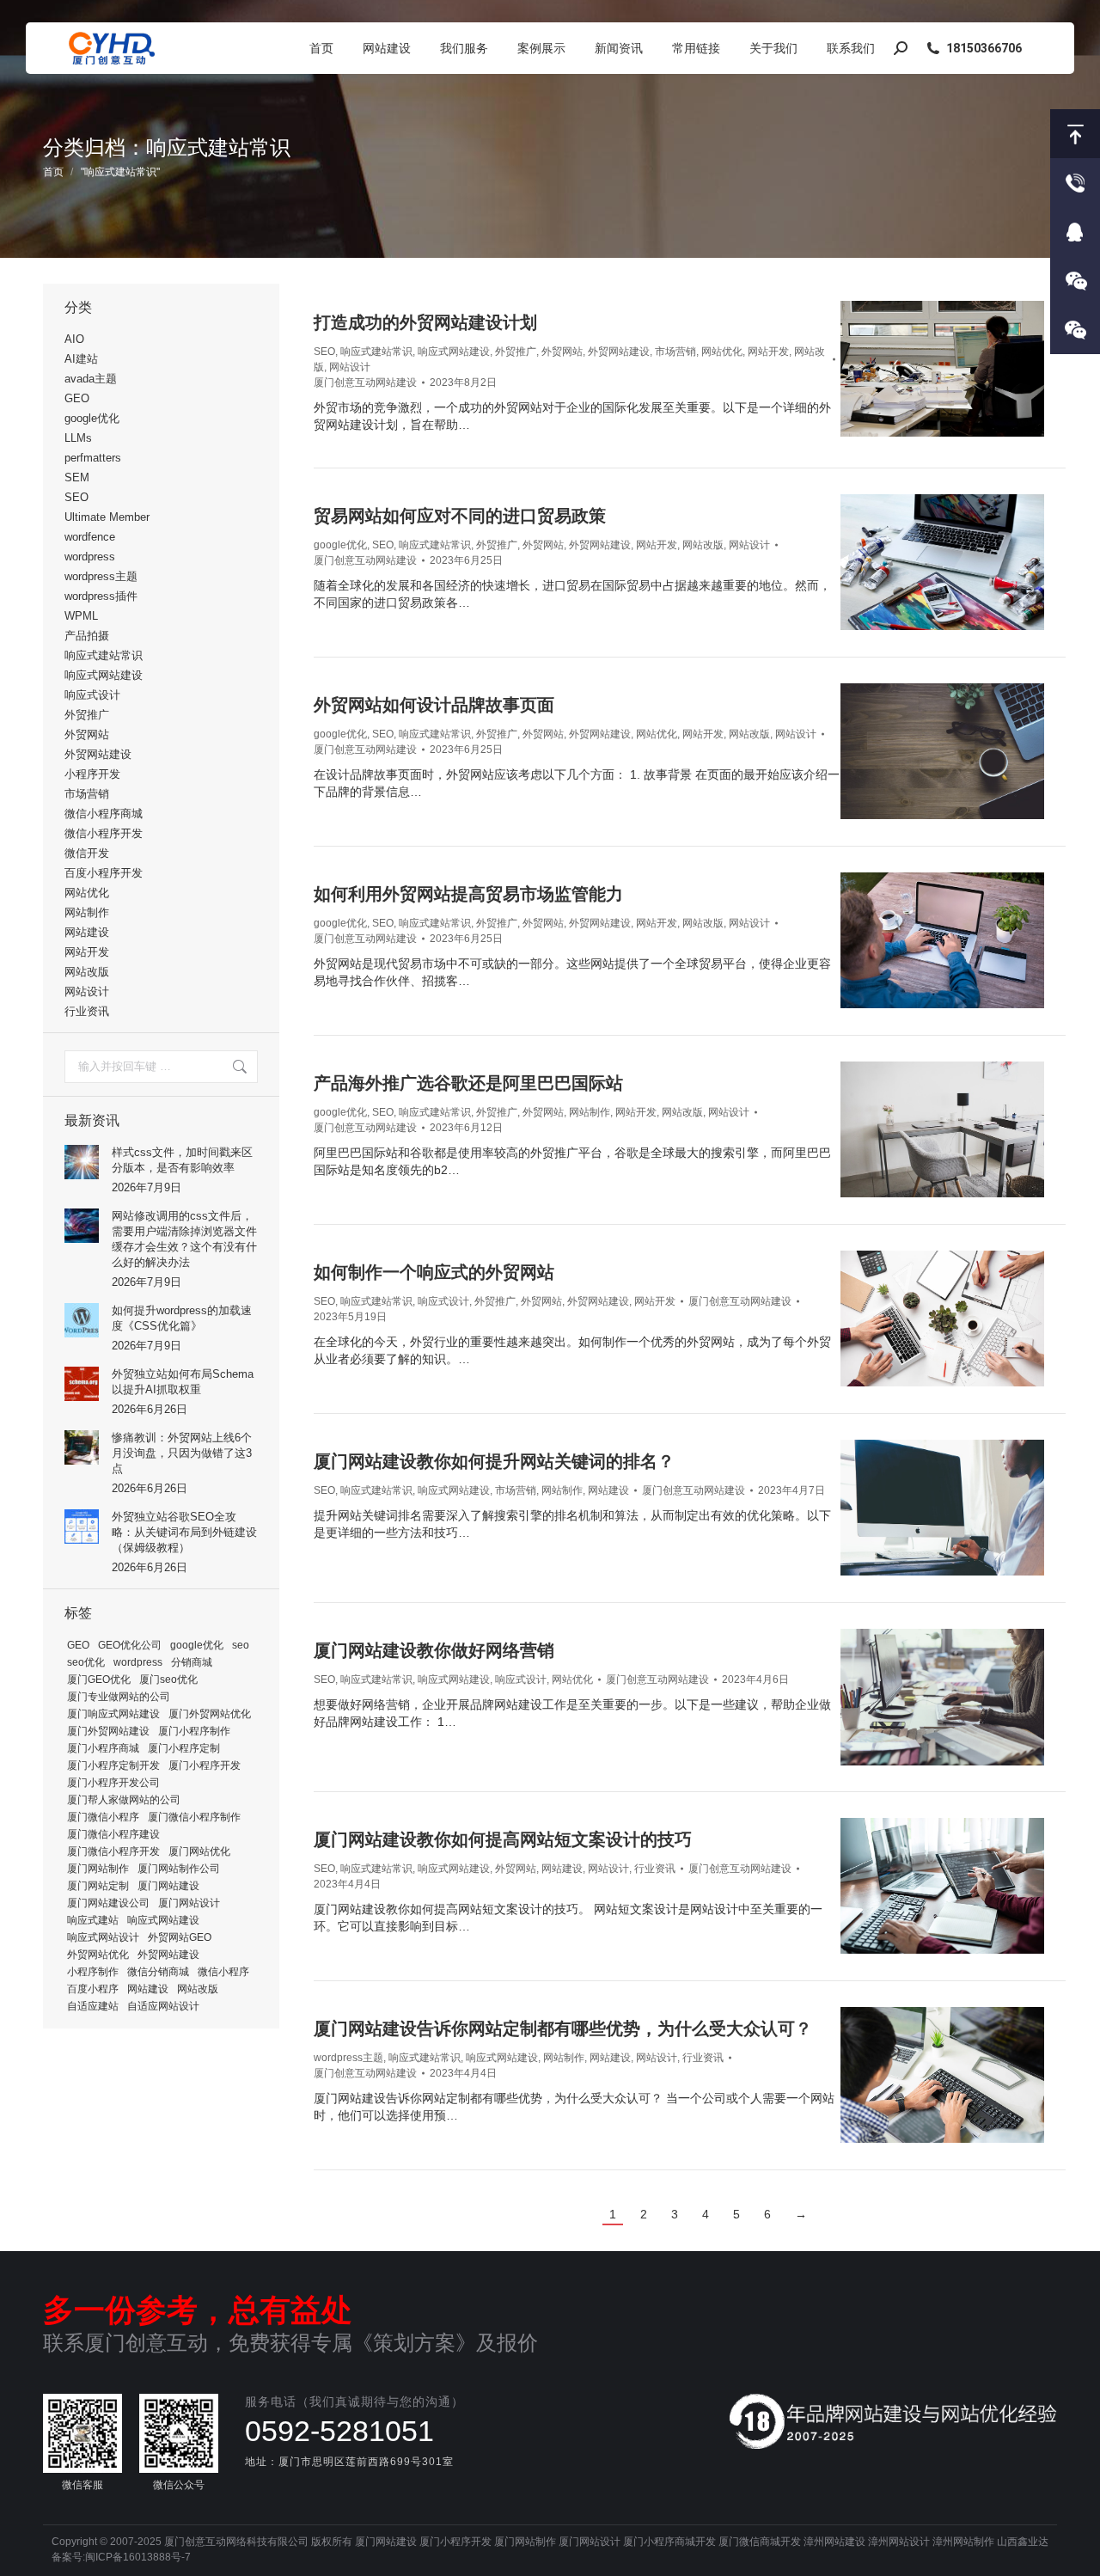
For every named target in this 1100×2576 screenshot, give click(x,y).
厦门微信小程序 (103, 1817)
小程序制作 (93, 1972)
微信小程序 (223, 1972)
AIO (74, 339)
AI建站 (81, 359)
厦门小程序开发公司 (113, 1783)
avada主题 (91, 379)
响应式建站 (93, 1920)
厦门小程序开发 (205, 1765)
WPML (81, 616)
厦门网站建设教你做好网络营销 (434, 1650)
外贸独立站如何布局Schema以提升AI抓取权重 (183, 1382)
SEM (77, 477)
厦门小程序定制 (184, 1748)
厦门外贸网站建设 (108, 1731)
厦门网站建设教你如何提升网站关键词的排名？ (494, 1461)
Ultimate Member (107, 517)
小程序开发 (92, 774)
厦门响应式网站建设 (113, 1714)
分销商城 (192, 1662)
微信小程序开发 (104, 833)
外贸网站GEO (180, 1937)
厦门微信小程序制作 (194, 1817)
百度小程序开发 (104, 873)
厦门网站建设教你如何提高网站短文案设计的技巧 (503, 1839)
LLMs (78, 438)
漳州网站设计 (899, 2542)
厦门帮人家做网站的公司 (124, 1800)
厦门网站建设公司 (108, 1903)
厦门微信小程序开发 (113, 1851)
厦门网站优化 (199, 1851)
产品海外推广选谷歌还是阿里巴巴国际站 (468, 1083)
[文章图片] (82, 1162)
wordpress (90, 557)
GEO (77, 398)
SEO (324, 352)
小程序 (1075, 281)
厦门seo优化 (168, 1680)
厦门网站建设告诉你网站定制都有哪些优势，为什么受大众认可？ (563, 2028)
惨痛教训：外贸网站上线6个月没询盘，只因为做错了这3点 (182, 1453)
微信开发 (87, 853)
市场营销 (675, 352)
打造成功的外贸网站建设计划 (425, 322)
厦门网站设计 (189, 1903)
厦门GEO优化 (99, 1680)
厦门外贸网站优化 (210, 1714)
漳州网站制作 (963, 2542)
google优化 (340, 545)
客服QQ (1075, 232)
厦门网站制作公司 (179, 1869)
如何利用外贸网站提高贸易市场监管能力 (468, 894)
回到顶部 (1075, 134)
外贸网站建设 (619, 352)
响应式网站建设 (454, 352)
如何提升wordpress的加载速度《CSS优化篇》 (182, 1318)
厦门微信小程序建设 (113, 1834)
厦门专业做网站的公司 (119, 1697)
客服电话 (1075, 183)
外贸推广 (516, 352)
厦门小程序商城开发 (669, 2542)
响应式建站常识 (376, 352)
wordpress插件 (101, 596)
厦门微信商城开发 (760, 2542)
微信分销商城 (158, 1972)
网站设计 (350, 367)
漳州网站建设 (834, 2542)
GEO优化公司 (130, 1645)
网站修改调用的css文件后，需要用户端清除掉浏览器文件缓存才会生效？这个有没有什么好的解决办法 (184, 1239)
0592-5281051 (339, 2431)
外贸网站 (562, 352)
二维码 (1075, 330)
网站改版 (703, 545)
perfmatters (93, 458)
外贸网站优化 (98, 1955)
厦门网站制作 (98, 1869)
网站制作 (590, 1112)
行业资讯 (655, 1869)
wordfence (90, 537)
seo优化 (86, 1662)
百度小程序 (93, 1989)
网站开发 (768, 352)
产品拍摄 (87, 636)
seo (241, 1645)
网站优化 (722, 352)
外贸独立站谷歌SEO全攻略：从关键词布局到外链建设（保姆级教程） (184, 1532)
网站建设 (608, 1490)
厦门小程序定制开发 (113, 1765)
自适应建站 (93, 2006)
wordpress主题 (348, 2058)
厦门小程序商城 (103, 1748)
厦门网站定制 (98, 1886)
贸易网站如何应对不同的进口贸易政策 (460, 516)
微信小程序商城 (104, 814)
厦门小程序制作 (194, 1731)
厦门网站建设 (168, 1886)
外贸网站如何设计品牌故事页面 (434, 705)
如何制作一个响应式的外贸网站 (434, 1272)
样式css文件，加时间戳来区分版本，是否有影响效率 (182, 1160)
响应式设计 (443, 1301)
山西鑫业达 (1023, 2542)
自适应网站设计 (163, 2006)
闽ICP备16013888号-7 (138, 2557)
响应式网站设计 (103, 1937)
